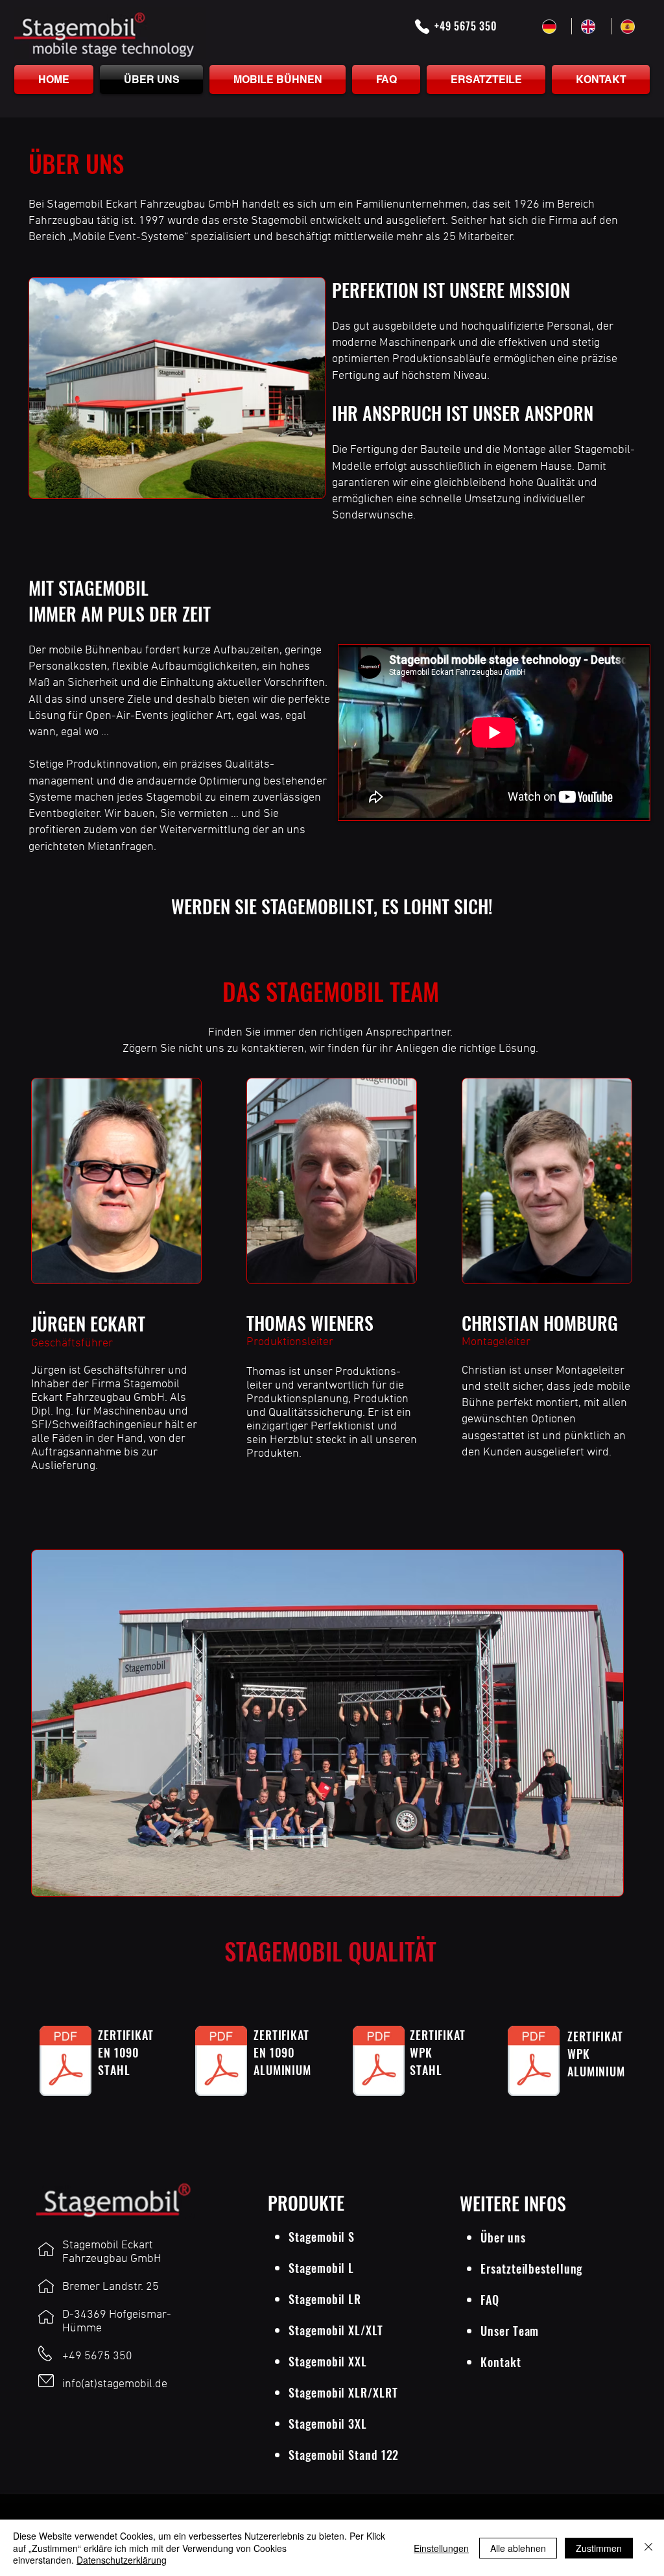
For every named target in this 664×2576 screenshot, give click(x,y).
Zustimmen (599, 2548)
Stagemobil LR (325, 2299)
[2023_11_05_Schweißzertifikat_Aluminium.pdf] (221, 2063)
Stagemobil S (322, 2237)
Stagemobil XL (325, 2330)
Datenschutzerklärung (122, 2560)
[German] (552, 26)
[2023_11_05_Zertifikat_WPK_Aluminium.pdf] (534, 2063)
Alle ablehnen (518, 2548)
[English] (591, 26)
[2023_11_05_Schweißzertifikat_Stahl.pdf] (65, 2063)
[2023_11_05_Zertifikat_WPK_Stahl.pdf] (379, 2063)
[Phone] (422, 27)
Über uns (503, 2237)
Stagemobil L (321, 2268)
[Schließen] (648, 2548)
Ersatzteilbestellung (531, 2268)
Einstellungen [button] (441, 2548)
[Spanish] (630, 26)
